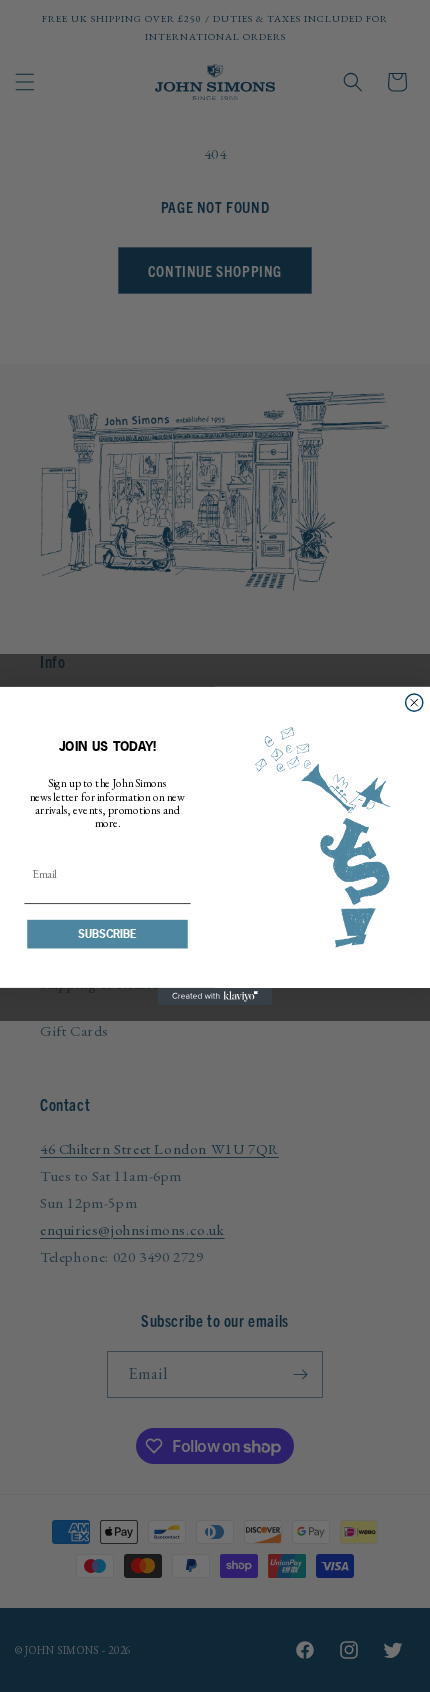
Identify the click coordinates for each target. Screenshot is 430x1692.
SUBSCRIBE (107, 933)
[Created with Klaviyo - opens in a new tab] (215, 996)
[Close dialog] (414, 702)
